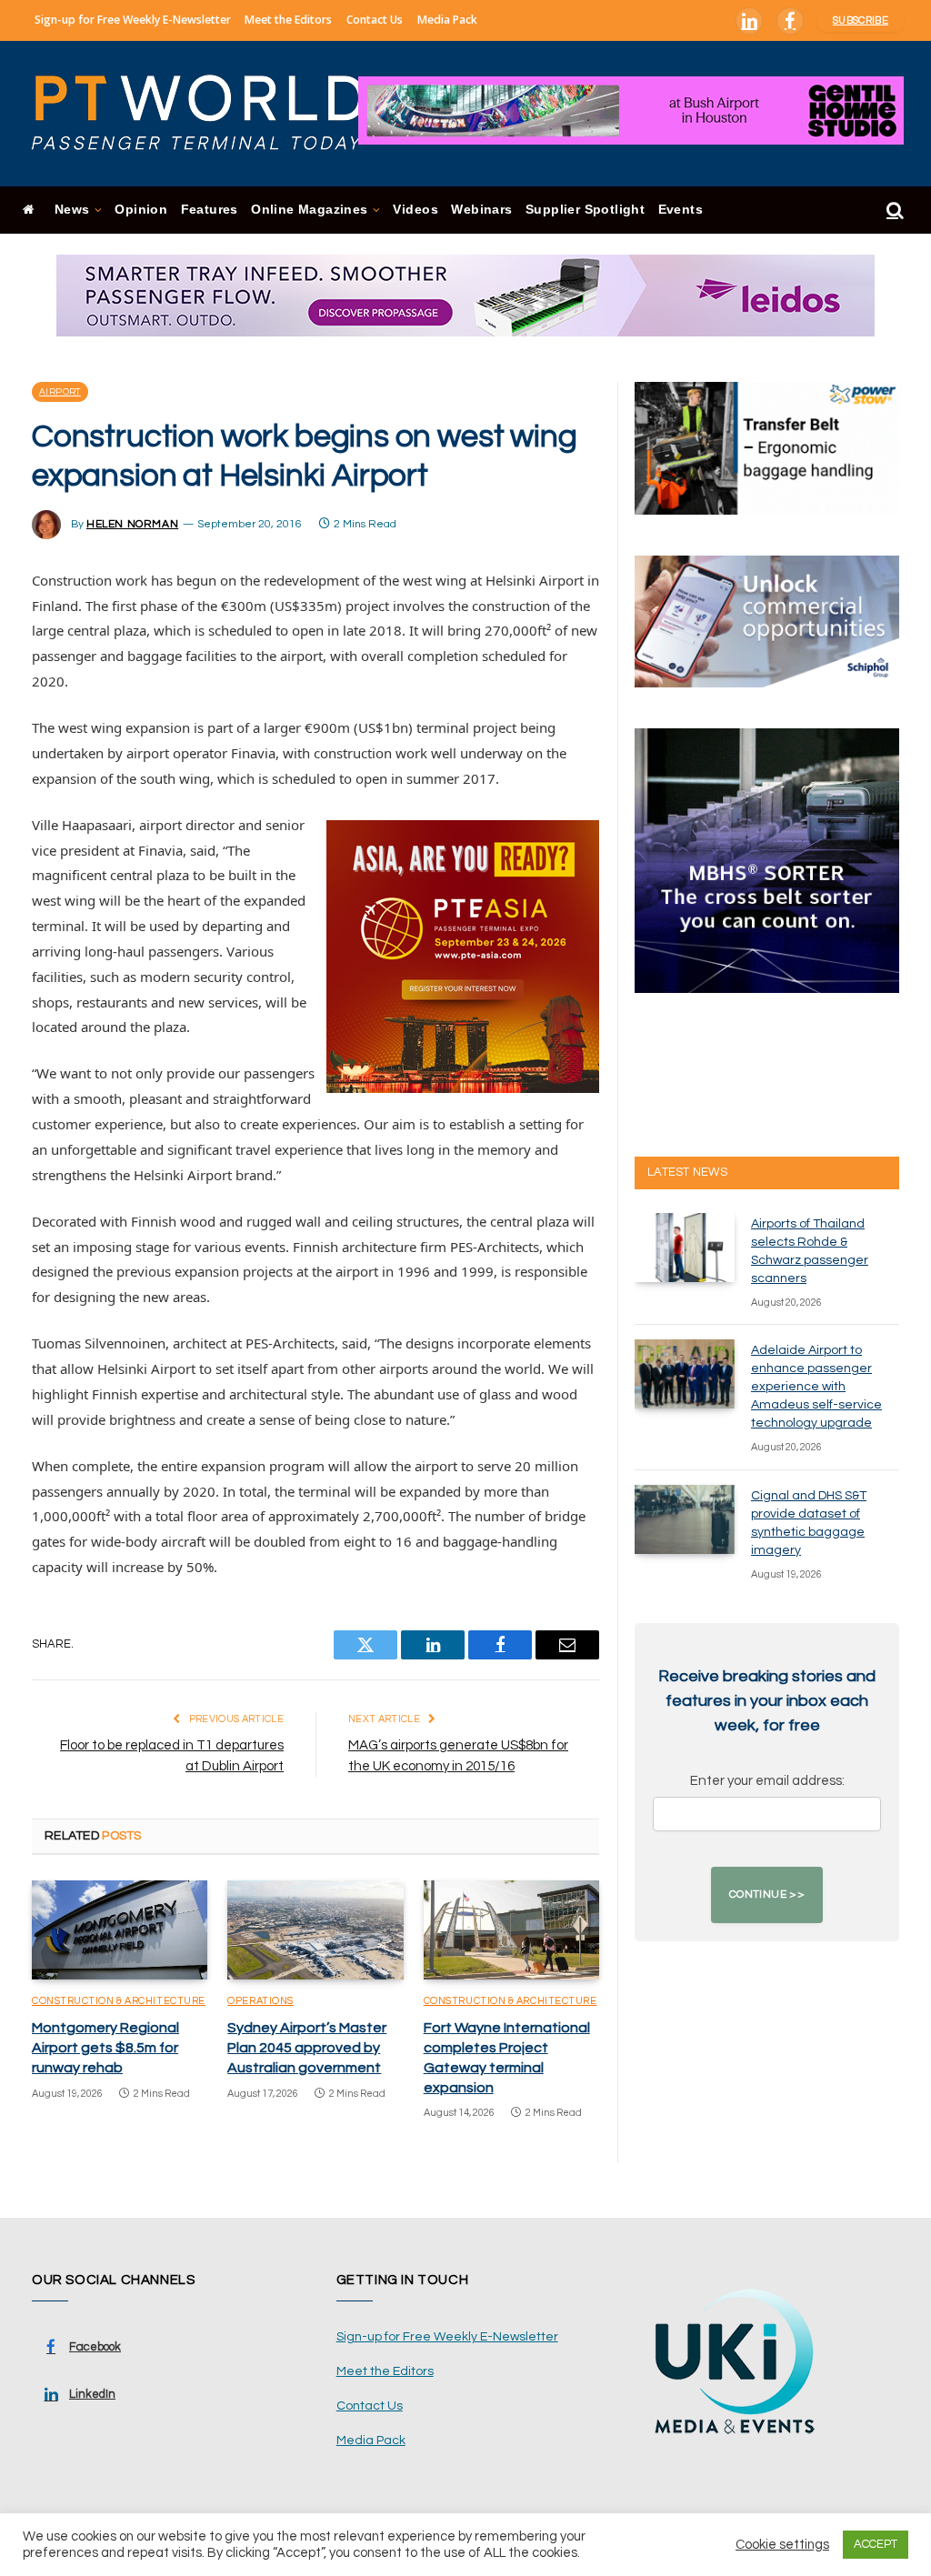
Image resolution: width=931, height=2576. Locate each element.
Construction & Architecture (119, 2001)
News (72, 210)
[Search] (893, 210)
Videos (415, 210)
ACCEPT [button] (876, 2544)
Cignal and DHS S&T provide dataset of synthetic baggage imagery (809, 1523)
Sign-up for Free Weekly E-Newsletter (133, 20)
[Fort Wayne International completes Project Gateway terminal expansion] (511, 1930)
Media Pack (447, 20)
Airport (60, 392)
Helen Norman (132, 524)
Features (210, 210)
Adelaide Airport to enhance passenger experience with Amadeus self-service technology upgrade (816, 1387)
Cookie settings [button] (782, 2545)
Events (681, 210)
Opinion (141, 210)
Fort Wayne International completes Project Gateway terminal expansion (507, 2057)
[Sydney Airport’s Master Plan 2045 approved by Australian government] (315, 1930)
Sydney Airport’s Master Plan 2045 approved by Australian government (307, 2048)
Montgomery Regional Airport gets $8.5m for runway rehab (105, 2048)
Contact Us (375, 20)
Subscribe (861, 20)
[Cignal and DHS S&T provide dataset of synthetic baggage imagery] (685, 1519)
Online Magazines (309, 210)
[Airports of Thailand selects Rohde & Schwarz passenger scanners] (685, 1248)
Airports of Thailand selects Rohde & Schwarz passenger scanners (810, 1251)
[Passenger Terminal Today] (209, 114)
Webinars (481, 210)
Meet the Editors (288, 20)
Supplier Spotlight (585, 210)
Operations (260, 2001)
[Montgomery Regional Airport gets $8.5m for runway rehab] (120, 1930)
